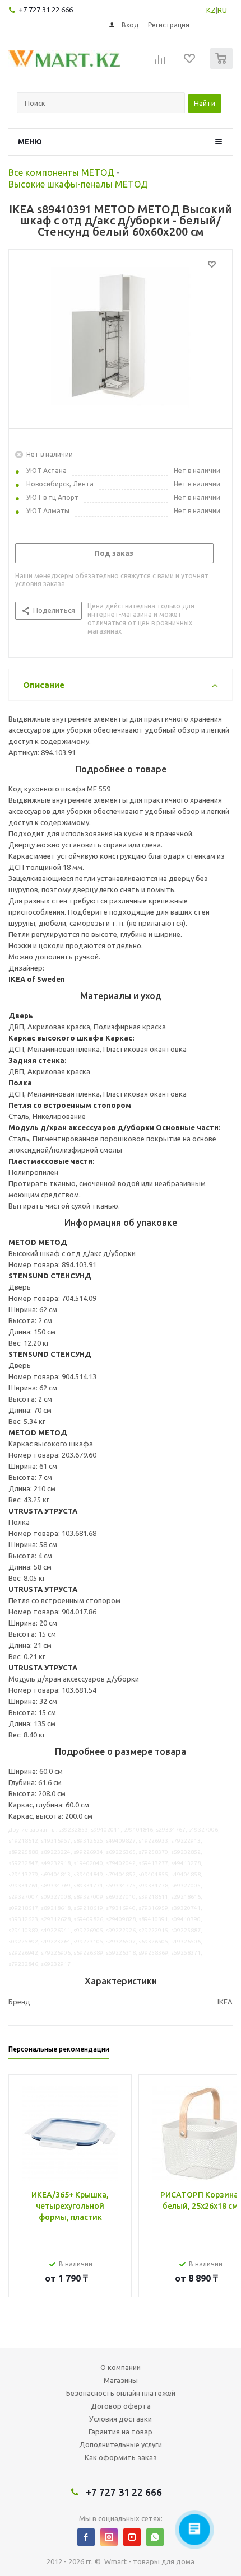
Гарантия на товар (121, 2432)
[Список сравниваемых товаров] (160, 63)
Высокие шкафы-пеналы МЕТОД (78, 184)
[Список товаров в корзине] (223, 67)
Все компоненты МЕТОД (61, 172)
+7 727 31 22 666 (46, 10)
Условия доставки (121, 2419)
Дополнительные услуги (121, 2444)
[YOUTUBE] (132, 2537)
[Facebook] (86, 2537)
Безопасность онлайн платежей (121, 2393)
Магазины (121, 2380)
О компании (121, 2367)
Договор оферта (121, 2406)
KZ (211, 10)
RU (222, 10)
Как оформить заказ (121, 2457)
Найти (205, 103)
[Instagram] (109, 2537)
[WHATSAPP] (155, 2537)
